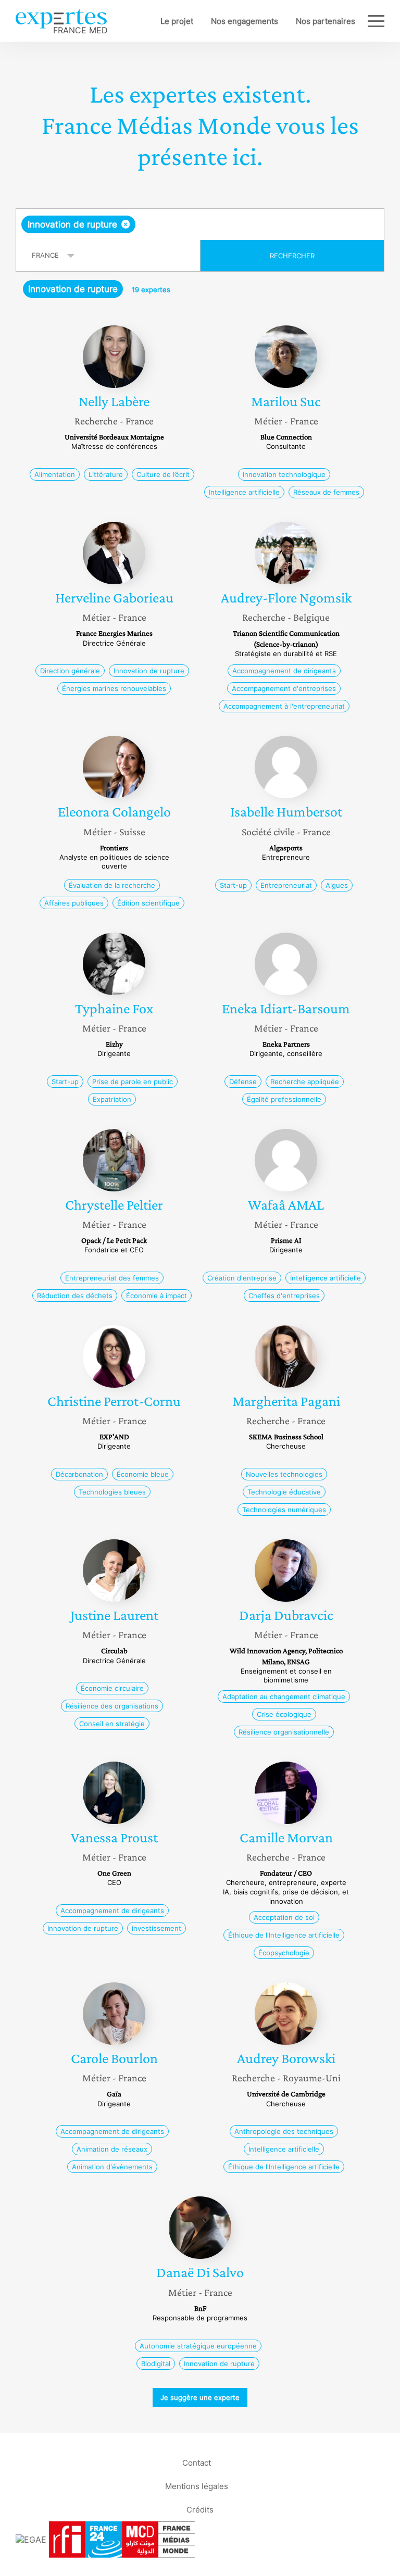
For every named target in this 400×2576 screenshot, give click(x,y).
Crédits (200, 2510)
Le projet (177, 21)
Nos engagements (245, 21)
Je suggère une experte (200, 2397)
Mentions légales (197, 2486)
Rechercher (292, 256)
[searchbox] (220, 224)
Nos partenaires (326, 21)
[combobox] (200, 224)
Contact (197, 2463)
